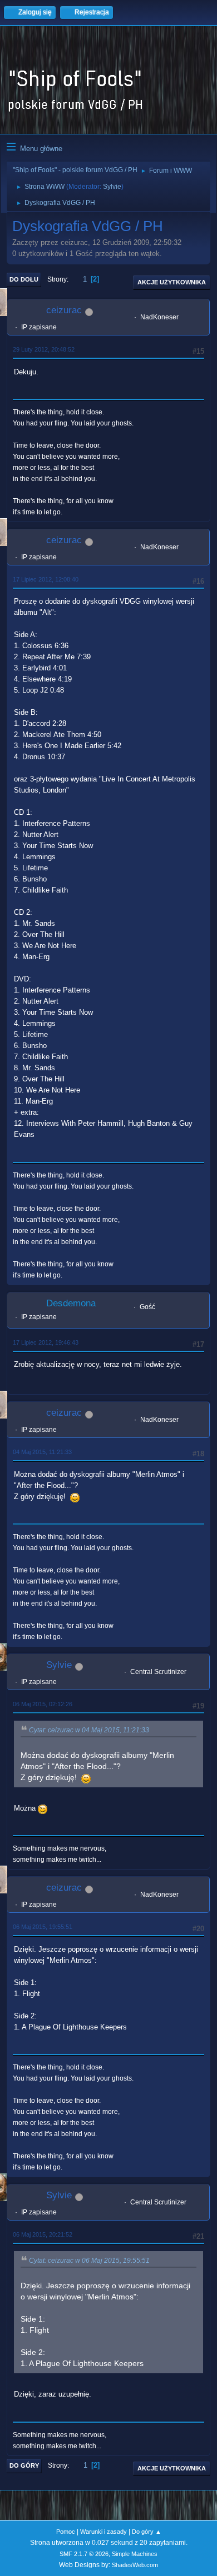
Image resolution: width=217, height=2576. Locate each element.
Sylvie (112, 187)
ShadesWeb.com (135, 2565)
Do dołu (24, 279)
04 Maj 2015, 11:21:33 (42, 1452)
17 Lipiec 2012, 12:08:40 (46, 579)
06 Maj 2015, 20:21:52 (43, 2234)
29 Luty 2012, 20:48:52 (44, 349)
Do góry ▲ (147, 2532)
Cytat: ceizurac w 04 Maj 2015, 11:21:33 (89, 1730)
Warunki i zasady (103, 2532)
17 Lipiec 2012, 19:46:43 (46, 1342)
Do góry (24, 2465)
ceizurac (64, 310)
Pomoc (66, 2532)
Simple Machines (135, 2554)
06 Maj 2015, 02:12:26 (43, 1704)
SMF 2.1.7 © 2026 (84, 2554)
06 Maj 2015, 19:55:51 (43, 1927)
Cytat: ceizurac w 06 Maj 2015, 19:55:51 (89, 2261)
